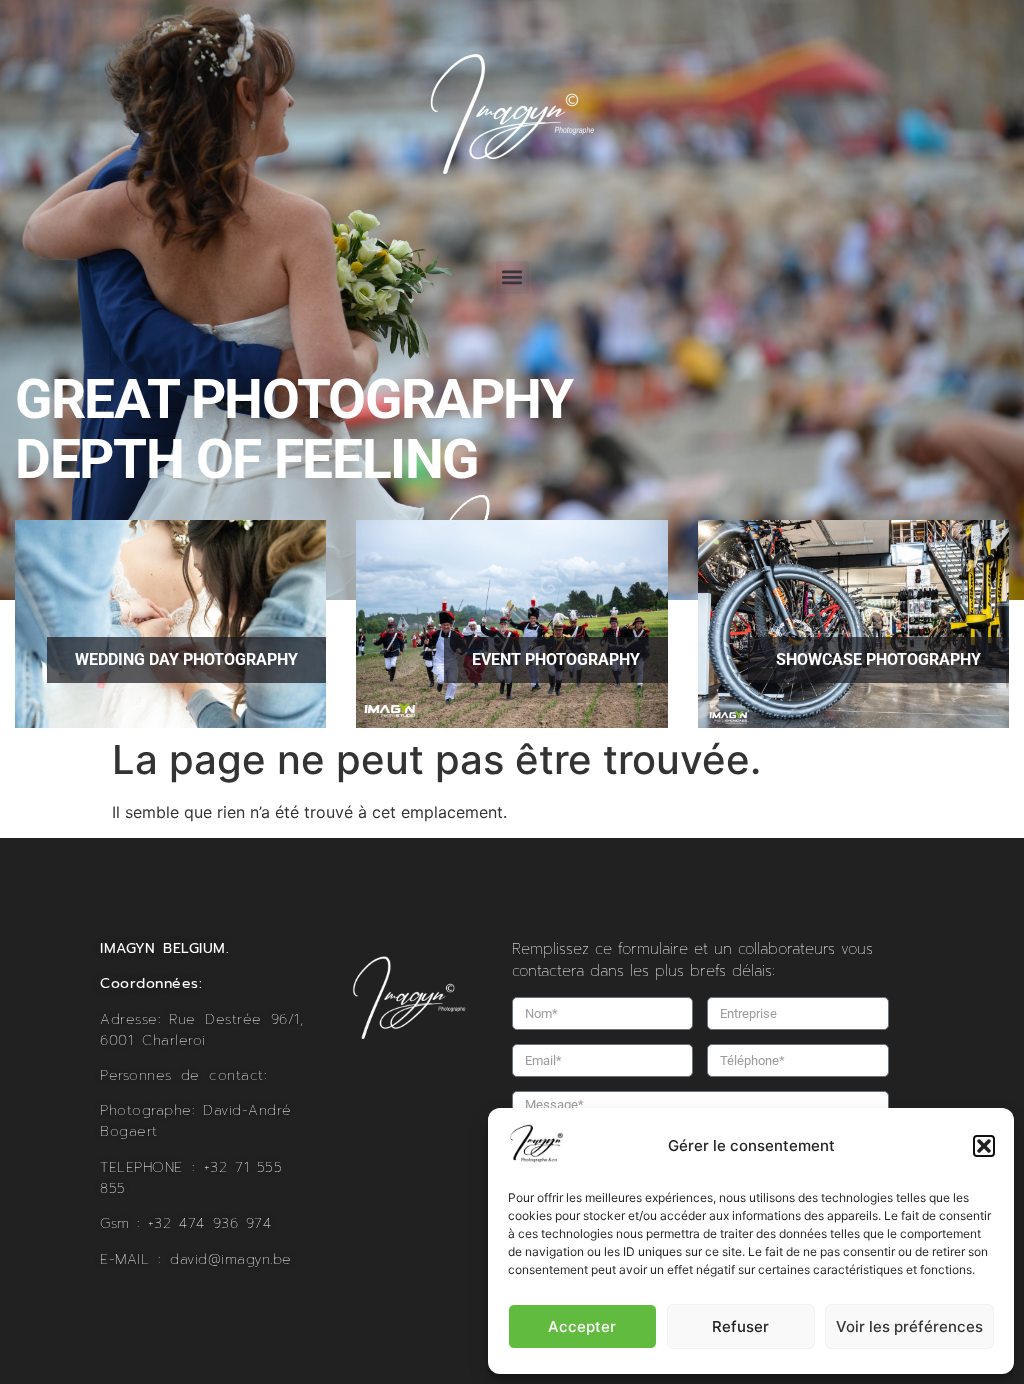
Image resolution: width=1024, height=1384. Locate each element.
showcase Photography (878, 659)
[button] (984, 1146)
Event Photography (556, 659)
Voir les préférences (909, 1326)
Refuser (740, 1326)
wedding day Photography (186, 659)
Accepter (582, 1326)
